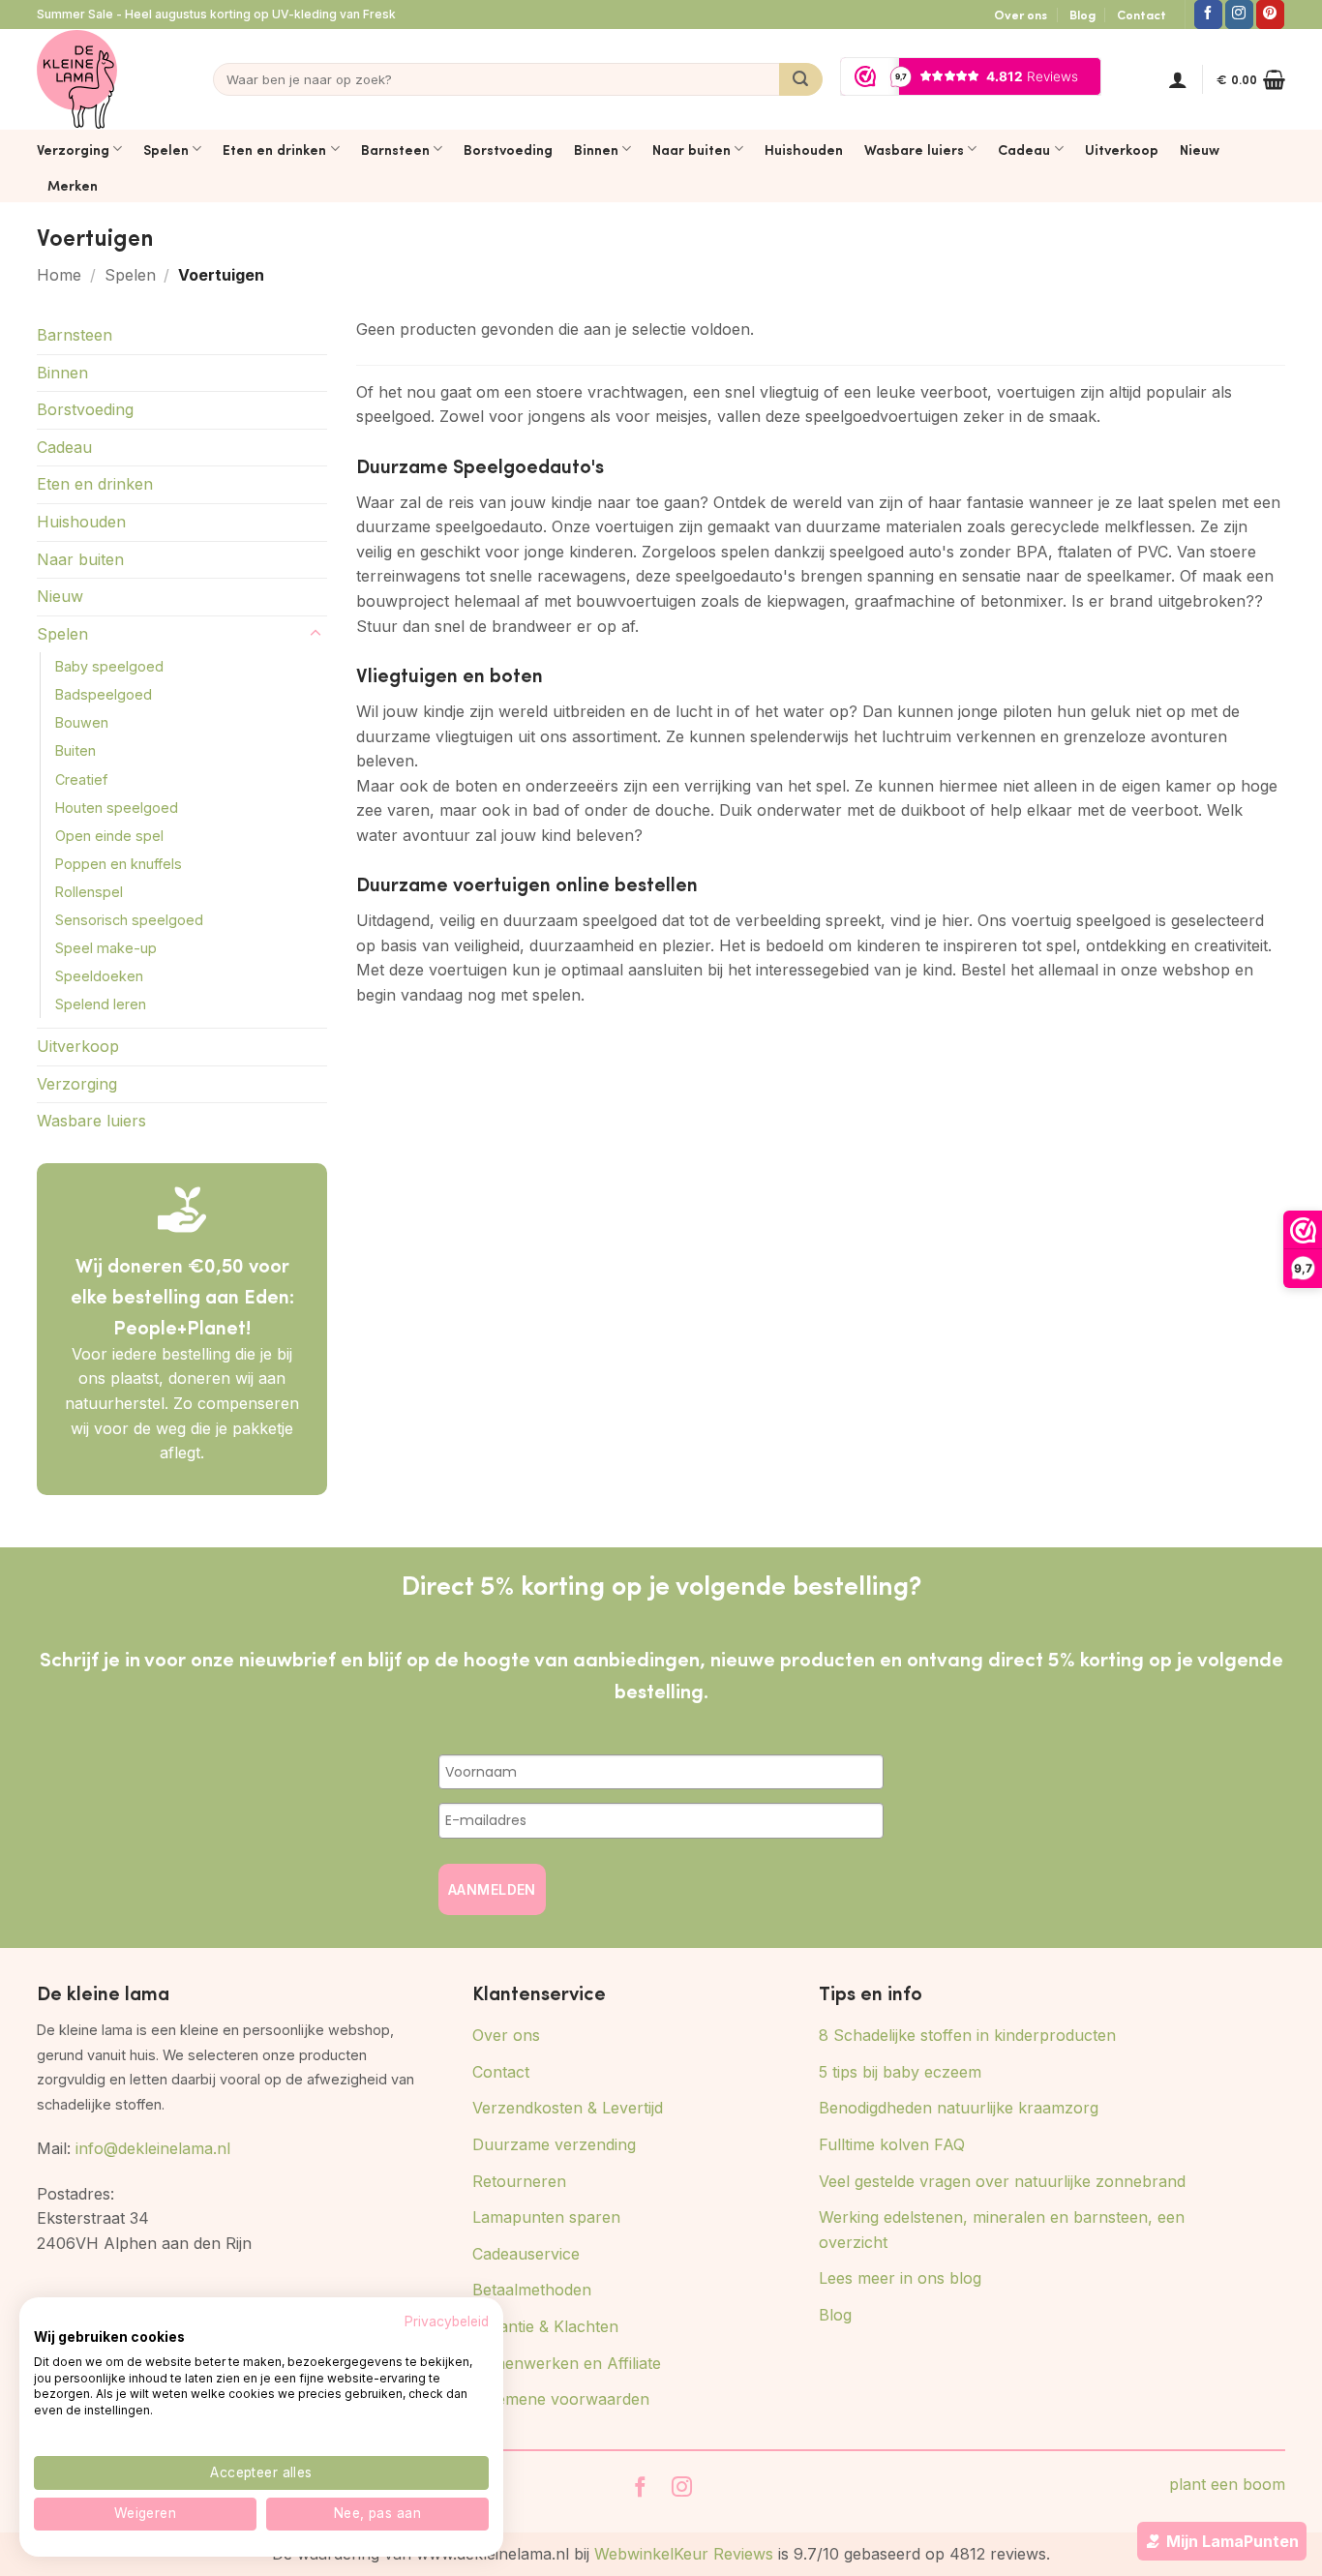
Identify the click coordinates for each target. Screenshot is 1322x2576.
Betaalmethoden (532, 2290)
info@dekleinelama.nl (153, 2148)
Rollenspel (89, 892)
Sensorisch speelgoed (129, 920)
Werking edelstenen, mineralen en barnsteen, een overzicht (1002, 2230)
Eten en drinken (274, 149)
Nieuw (1200, 149)
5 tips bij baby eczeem (900, 2072)
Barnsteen (395, 149)
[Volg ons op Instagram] (1239, 15)
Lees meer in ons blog (900, 2278)
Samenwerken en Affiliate (567, 2363)
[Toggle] (315, 634)
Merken (73, 185)
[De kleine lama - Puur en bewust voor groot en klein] (77, 79)
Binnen (596, 149)
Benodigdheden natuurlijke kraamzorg (959, 2108)
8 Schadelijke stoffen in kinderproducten (967, 2035)
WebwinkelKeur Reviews (684, 2554)
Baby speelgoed (109, 666)
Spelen (166, 149)
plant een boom (1227, 2484)
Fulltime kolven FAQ (892, 2144)
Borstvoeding (508, 149)
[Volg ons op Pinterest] (1270, 15)
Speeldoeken (99, 976)
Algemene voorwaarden (561, 2399)
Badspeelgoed (104, 694)
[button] (1178, 79)
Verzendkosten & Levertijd (568, 2108)
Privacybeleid (447, 2321)
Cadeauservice (526, 2254)
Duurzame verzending (554, 2144)
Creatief (81, 779)
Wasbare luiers (914, 149)
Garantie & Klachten (545, 2326)
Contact (1142, 15)
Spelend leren (101, 1004)
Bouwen (82, 722)
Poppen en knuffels (119, 864)
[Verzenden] (801, 79)
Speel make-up (106, 948)
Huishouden (804, 149)
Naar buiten (691, 149)
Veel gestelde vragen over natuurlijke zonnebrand (1002, 2181)
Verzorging (73, 149)
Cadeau (1024, 149)
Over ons (1021, 15)
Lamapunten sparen (546, 2217)
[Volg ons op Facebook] (1208, 15)
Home (59, 275)
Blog (1082, 15)
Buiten (75, 750)
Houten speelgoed (117, 808)
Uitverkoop (1122, 149)
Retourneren (519, 2181)
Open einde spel (109, 836)
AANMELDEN (492, 1889)
